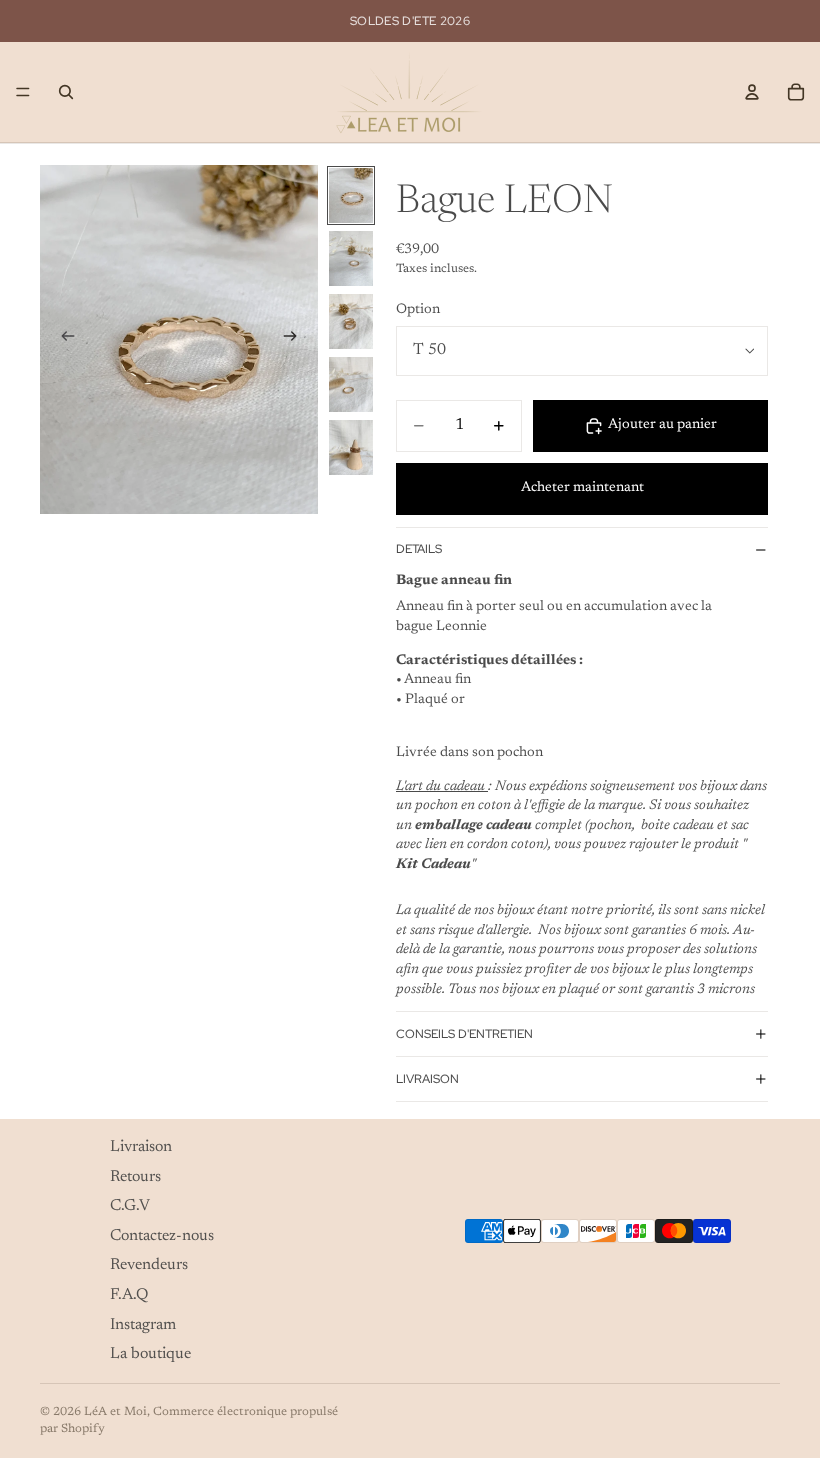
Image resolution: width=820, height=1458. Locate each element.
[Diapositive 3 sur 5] (351, 321)
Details (419, 549)
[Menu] (23, 92)
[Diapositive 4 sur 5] (351, 384)
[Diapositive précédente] (62, 339)
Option (418, 310)
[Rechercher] (66, 92)
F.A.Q (129, 1295)
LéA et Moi (115, 1412)
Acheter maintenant (582, 488)
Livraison (427, 1079)
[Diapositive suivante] (296, 339)
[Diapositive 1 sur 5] (351, 195)
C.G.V (130, 1206)
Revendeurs (149, 1265)
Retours (135, 1176)
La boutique (150, 1354)
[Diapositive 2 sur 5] (351, 258)
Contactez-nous (162, 1235)
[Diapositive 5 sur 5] (351, 447)
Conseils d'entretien (464, 1034)
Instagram (143, 1324)
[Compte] (752, 92)
